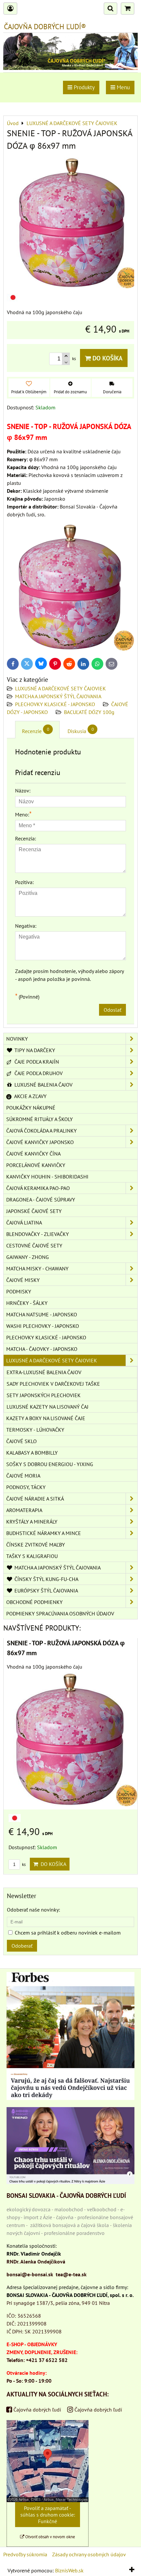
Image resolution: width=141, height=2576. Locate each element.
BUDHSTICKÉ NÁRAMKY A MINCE (44, 1533)
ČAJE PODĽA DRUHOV (38, 1073)
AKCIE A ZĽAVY (30, 1096)
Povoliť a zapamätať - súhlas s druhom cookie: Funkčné (48, 2515)
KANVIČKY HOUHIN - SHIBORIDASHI (47, 1177)
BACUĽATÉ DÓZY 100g (89, 712)
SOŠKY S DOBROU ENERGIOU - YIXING (50, 1464)
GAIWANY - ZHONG (28, 1257)
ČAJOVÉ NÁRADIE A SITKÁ (35, 1499)
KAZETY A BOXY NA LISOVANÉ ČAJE (46, 1418)
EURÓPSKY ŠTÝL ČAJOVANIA (46, 1591)
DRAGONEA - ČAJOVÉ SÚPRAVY (41, 1200)
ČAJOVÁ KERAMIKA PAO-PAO (38, 1188)
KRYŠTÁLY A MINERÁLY (32, 1522)
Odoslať (112, 1010)
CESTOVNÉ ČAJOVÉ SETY (34, 1245)
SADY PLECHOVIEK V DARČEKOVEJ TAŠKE (53, 1384)
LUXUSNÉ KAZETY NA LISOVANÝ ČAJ (48, 1407)
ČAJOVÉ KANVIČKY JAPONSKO (40, 1142)
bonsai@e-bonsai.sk (30, 2274)
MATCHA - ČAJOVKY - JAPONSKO (42, 1349)
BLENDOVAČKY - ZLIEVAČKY (38, 1234)
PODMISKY (19, 1291)
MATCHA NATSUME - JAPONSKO (42, 1314)
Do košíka (107, 358)
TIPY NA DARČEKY (34, 1050)
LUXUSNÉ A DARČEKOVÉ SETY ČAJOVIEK (60, 688)
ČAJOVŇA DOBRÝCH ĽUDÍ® (45, 27)
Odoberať (22, 1946)
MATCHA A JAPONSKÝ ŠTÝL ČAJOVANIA (58, 696)
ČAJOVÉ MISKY (23, 1280)
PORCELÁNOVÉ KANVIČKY (36, 1165)
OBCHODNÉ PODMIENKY (34, 1602)
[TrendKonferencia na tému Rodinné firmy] (70, 2182)
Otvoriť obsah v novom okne (50, 2537)
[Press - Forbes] (70, 2098)
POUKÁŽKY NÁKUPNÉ (31, 1108)
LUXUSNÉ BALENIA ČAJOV (43, 1085)
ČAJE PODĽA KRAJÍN (36, 1062)
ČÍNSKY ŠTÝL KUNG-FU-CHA (46, 1579)
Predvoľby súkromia (25, 2554)
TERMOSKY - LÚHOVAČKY (35, 1430)
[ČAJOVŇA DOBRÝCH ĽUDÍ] (70, 68)
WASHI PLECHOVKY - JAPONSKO (43, 1326)
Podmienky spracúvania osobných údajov (60, 1613)
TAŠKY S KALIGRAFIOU (32, 1556)
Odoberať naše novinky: (33, 1910)
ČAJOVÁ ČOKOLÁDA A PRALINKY (41, 1131)
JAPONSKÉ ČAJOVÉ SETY (34, 1211)
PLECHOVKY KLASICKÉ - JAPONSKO (55, 704)
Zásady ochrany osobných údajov (89, 2554)
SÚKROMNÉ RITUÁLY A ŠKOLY (40, 1119)
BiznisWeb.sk (69, 2570)
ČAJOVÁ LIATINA (24, 1223)
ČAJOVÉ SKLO (21, 1441)
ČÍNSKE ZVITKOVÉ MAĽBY (36, 1545)
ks (23, 1864)
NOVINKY (17, 1039)
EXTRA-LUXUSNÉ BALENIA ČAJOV (44, 1372)
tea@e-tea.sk (71, 2274)
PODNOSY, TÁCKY (26, 1487)
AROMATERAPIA (24, 1510)
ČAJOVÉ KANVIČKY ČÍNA (33, 1154)
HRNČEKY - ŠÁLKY (27, 1303)
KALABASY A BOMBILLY (32, 1453)
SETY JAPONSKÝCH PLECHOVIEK (44, 1395)
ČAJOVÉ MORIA (23, 1476)
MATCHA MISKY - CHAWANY (37, 1268)
